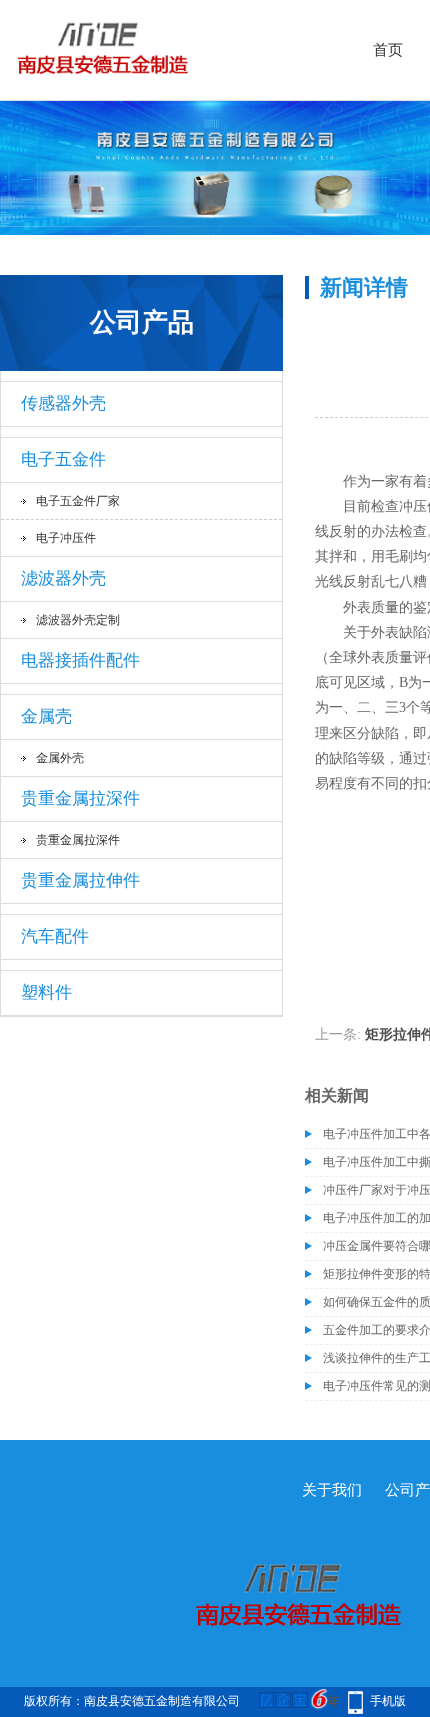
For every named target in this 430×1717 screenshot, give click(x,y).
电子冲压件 (66, 538)
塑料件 (46, 992)
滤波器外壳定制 (78, 620)
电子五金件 (63, 459)
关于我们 (332, 1490)
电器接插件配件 (80, 660)
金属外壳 (60, 758)
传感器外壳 (63, 403)
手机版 (388, 1701)
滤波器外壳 (63, 578)
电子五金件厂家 (78, 501)
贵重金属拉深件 (80, 798)
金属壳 (46, 716)
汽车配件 (55, 936)
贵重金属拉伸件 (80, 880)
